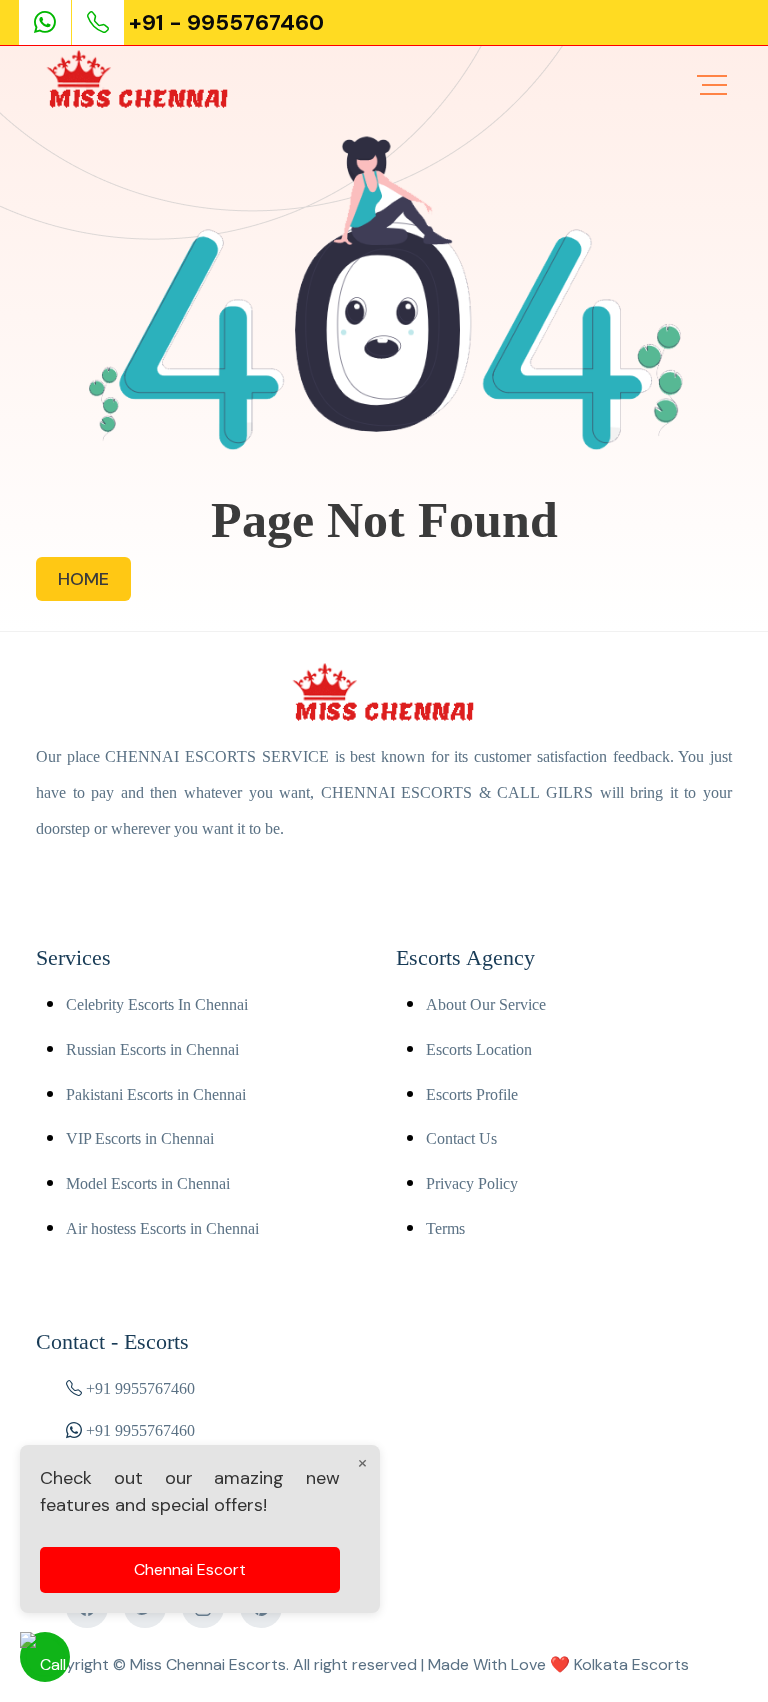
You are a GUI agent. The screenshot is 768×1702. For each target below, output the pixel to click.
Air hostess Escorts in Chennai (162, 1228)
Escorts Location (479, 1049)
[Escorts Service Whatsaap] (53, 22)
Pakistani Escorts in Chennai (156, 1094)
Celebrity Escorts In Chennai (157, 1004)
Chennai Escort (190, 1569)
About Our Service (486, 1004)
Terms (445, 1228)
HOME (83, 579)
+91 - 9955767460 (226, 22)
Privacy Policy (472, 1183)
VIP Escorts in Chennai (140, 1138)
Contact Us (461, 1138)
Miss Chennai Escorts (208, 1664)
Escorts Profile (472, 1094)
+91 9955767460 (140, 1388)
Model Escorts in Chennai (148, 1183)
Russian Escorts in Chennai (152, 1049)
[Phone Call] (100, 22)
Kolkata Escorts (631, 1664)
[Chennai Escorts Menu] (712, 85)
